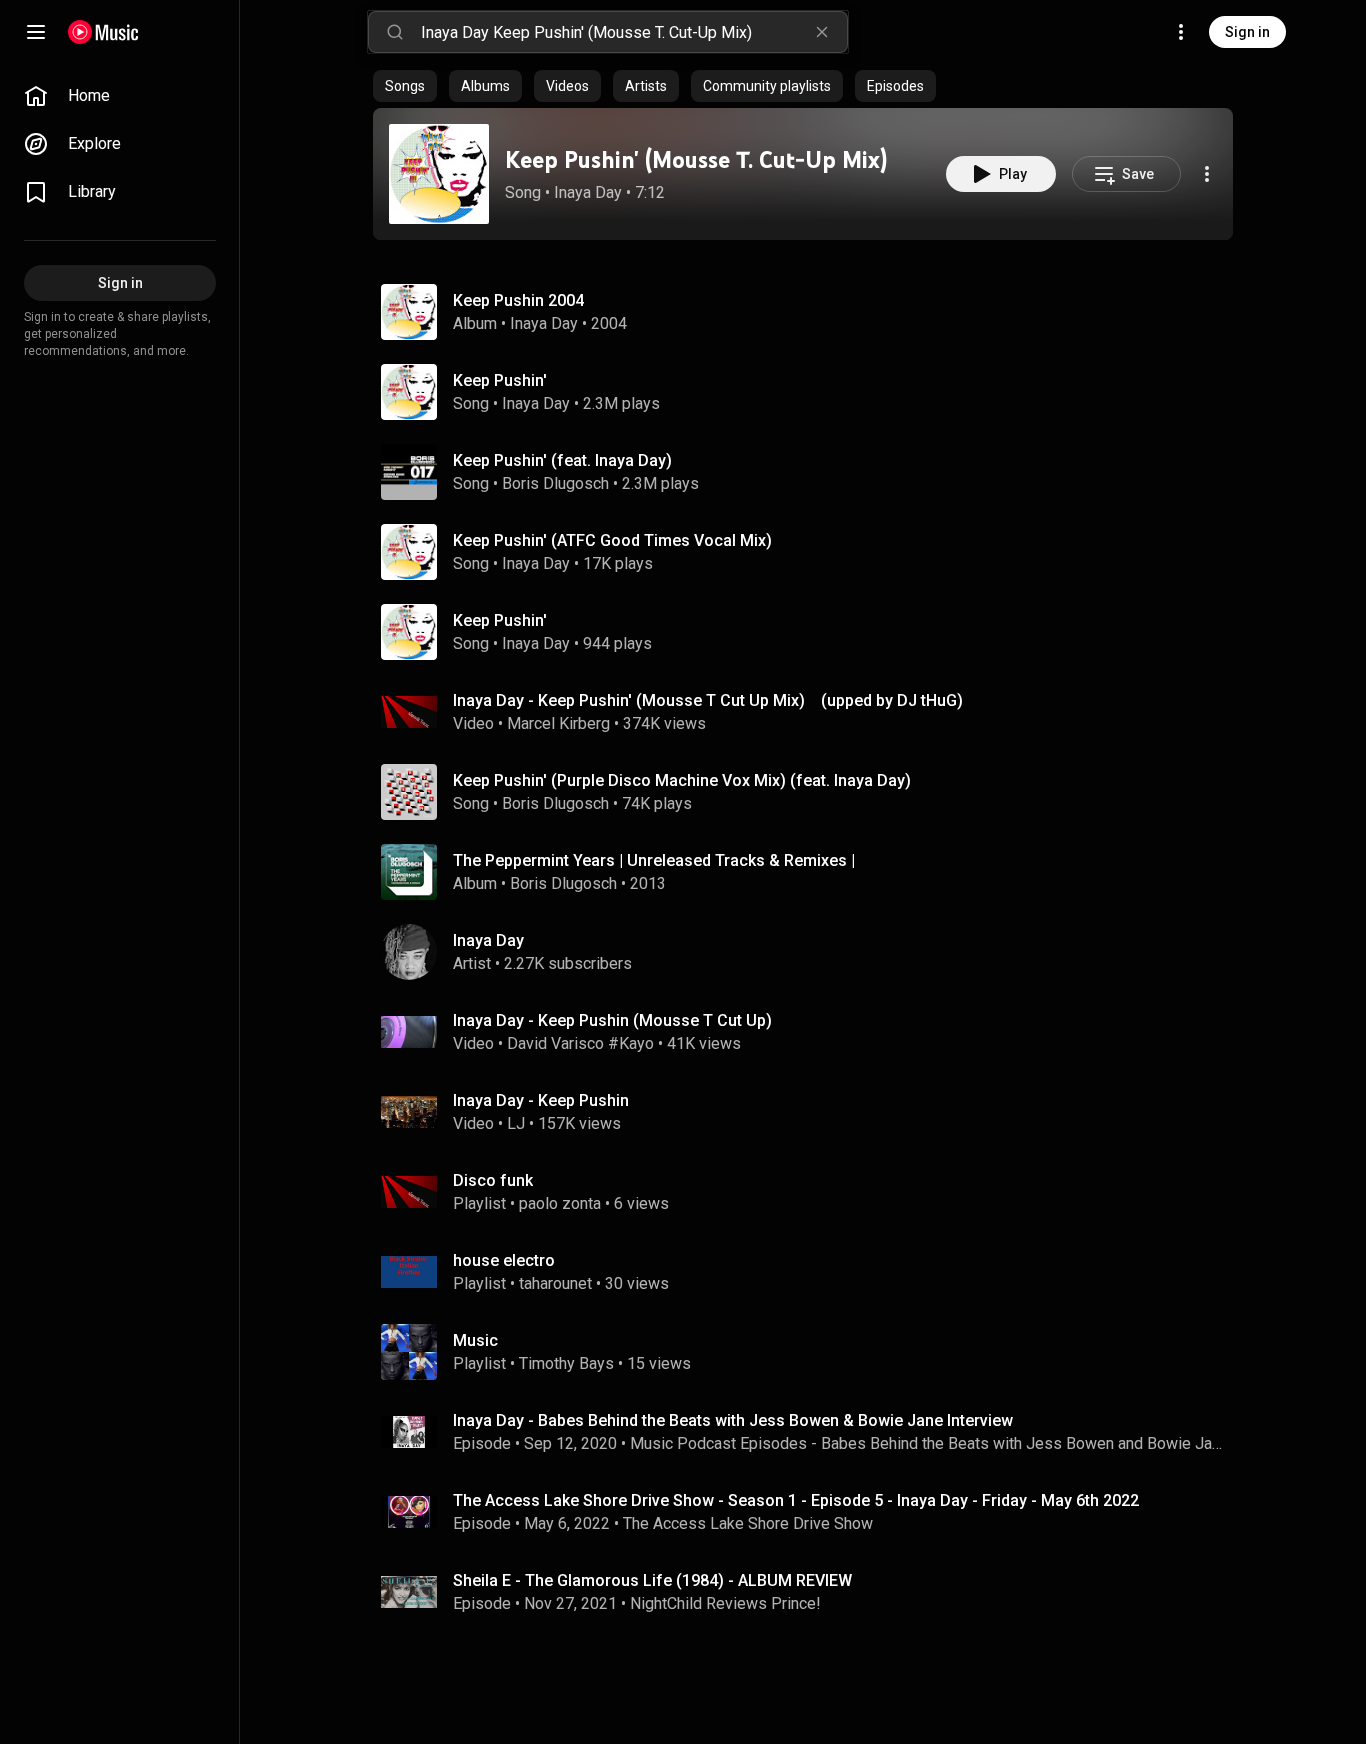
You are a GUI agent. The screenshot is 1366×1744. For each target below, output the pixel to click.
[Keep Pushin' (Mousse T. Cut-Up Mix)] (439, 174)
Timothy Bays (566, 1363)
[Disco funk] (811, 1192)
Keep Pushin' (500, 380)
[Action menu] (1207, 174)
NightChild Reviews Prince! (725, 1603)
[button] (439, 174)
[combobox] (634, 32)
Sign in (1247, 32)
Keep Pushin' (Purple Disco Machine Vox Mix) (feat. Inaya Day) (682, 780)
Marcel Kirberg (558, 723)
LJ (516, 1123)
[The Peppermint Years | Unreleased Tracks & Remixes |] (811, 872)
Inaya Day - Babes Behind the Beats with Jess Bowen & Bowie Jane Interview (733, 1420)
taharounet (555, 1283)
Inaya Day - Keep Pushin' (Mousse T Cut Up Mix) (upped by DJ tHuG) (708, 700)
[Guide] (36, 32)
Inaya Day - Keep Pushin (541, 1100)
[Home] (103, 32)
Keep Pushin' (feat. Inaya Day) (562, 460)
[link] (120, 96)
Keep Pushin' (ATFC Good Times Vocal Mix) (612, 540)
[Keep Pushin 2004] (811, 312)
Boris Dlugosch (555, 483)
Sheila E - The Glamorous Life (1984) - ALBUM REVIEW (652, 1580)
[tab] (405, 86)
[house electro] (811, 1272)
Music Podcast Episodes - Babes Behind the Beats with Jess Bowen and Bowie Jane (928, 1443)
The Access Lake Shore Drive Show (748, 1523)
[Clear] (822, 32)
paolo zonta (560, 1203)
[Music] (811, 1352)
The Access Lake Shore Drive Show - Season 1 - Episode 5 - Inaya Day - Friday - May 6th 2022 (796, 1500)
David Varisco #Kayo (580, 1043)
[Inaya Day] (811, 952)
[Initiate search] (395, 32)
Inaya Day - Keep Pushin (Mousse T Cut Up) (612, 1020)
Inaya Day (588, 192)
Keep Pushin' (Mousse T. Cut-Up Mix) (696, 159)
